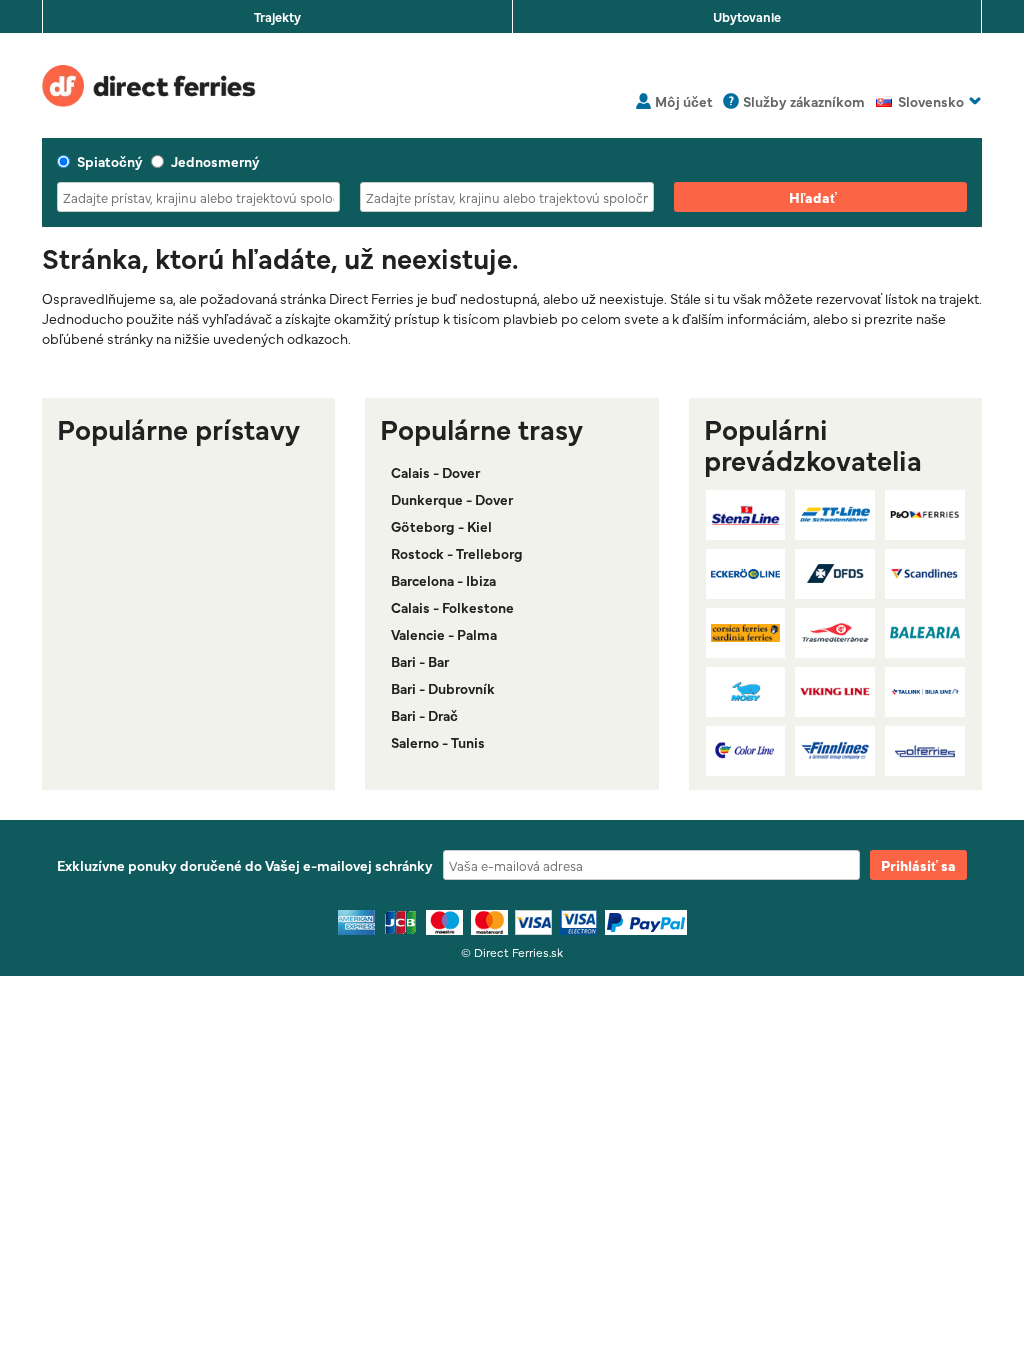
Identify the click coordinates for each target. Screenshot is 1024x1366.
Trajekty (277, 16)
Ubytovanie (747, 16)
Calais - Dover (435, 472)
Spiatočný (110, 161)
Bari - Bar (420, 661)
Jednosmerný (215, 161)
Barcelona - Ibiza (443, 580)
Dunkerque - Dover (452, 499)
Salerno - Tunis (438, 742)
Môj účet (684, 101)
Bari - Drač (424, 715)
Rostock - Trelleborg (457, 553)
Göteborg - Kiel (441, 526)
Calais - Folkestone (452, 607)
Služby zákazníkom (804, 101)
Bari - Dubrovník (443, 688)
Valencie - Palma (444, 634)
